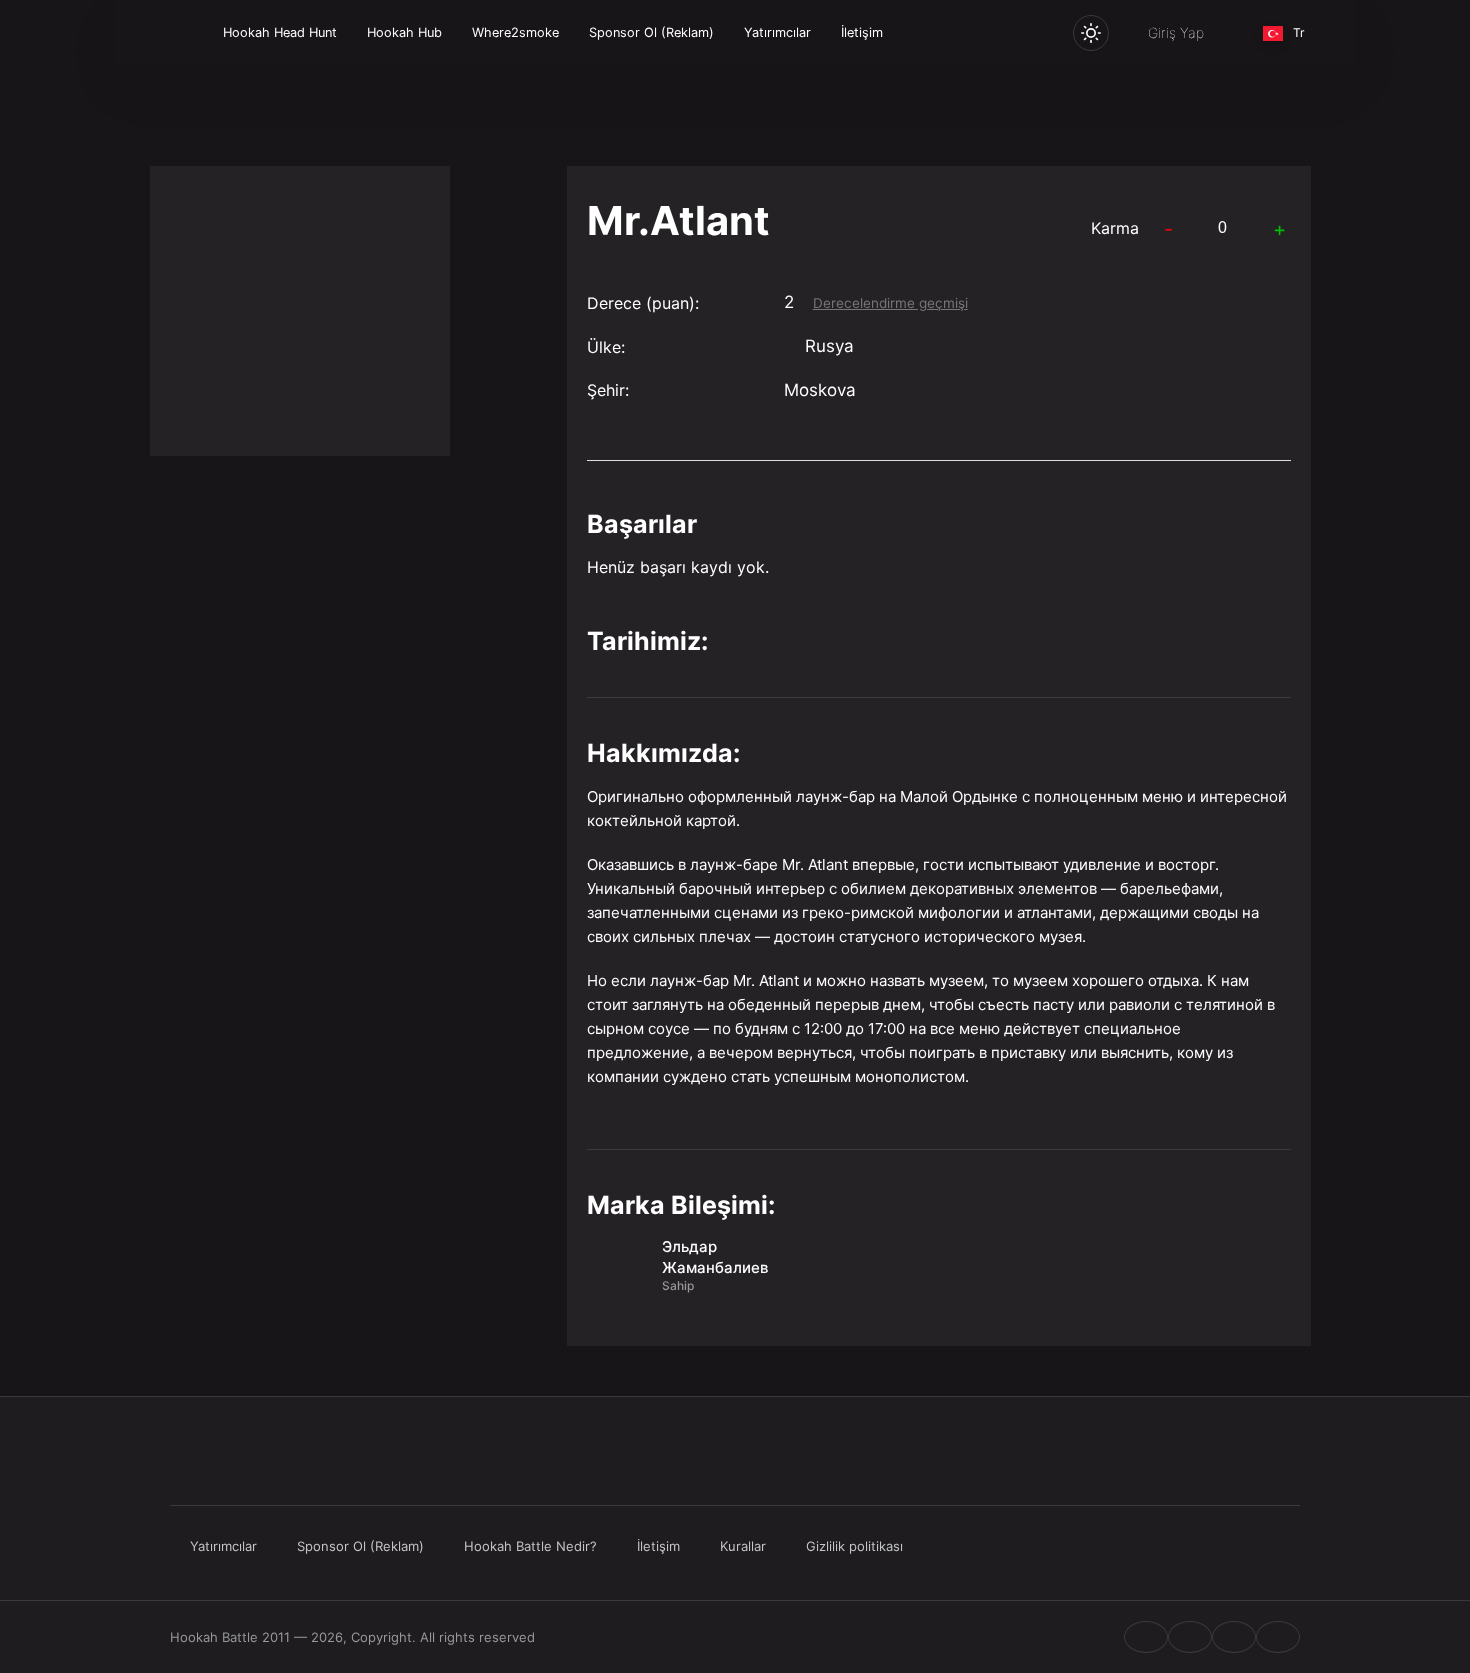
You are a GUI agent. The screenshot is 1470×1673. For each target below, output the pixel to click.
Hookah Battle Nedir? (530, 1546)
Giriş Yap (1176, 32)
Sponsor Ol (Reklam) (651, 32)
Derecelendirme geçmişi (890, 303)
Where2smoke (515, 32)
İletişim (862, 32)
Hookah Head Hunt (280, 32)
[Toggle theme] (1091, 33)
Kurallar (743, 1546)
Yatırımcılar (777, 32)
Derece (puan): (643, 303)
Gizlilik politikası (854, 1546)
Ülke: (606, 347)
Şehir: (608, 390)
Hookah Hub (404, 32)
